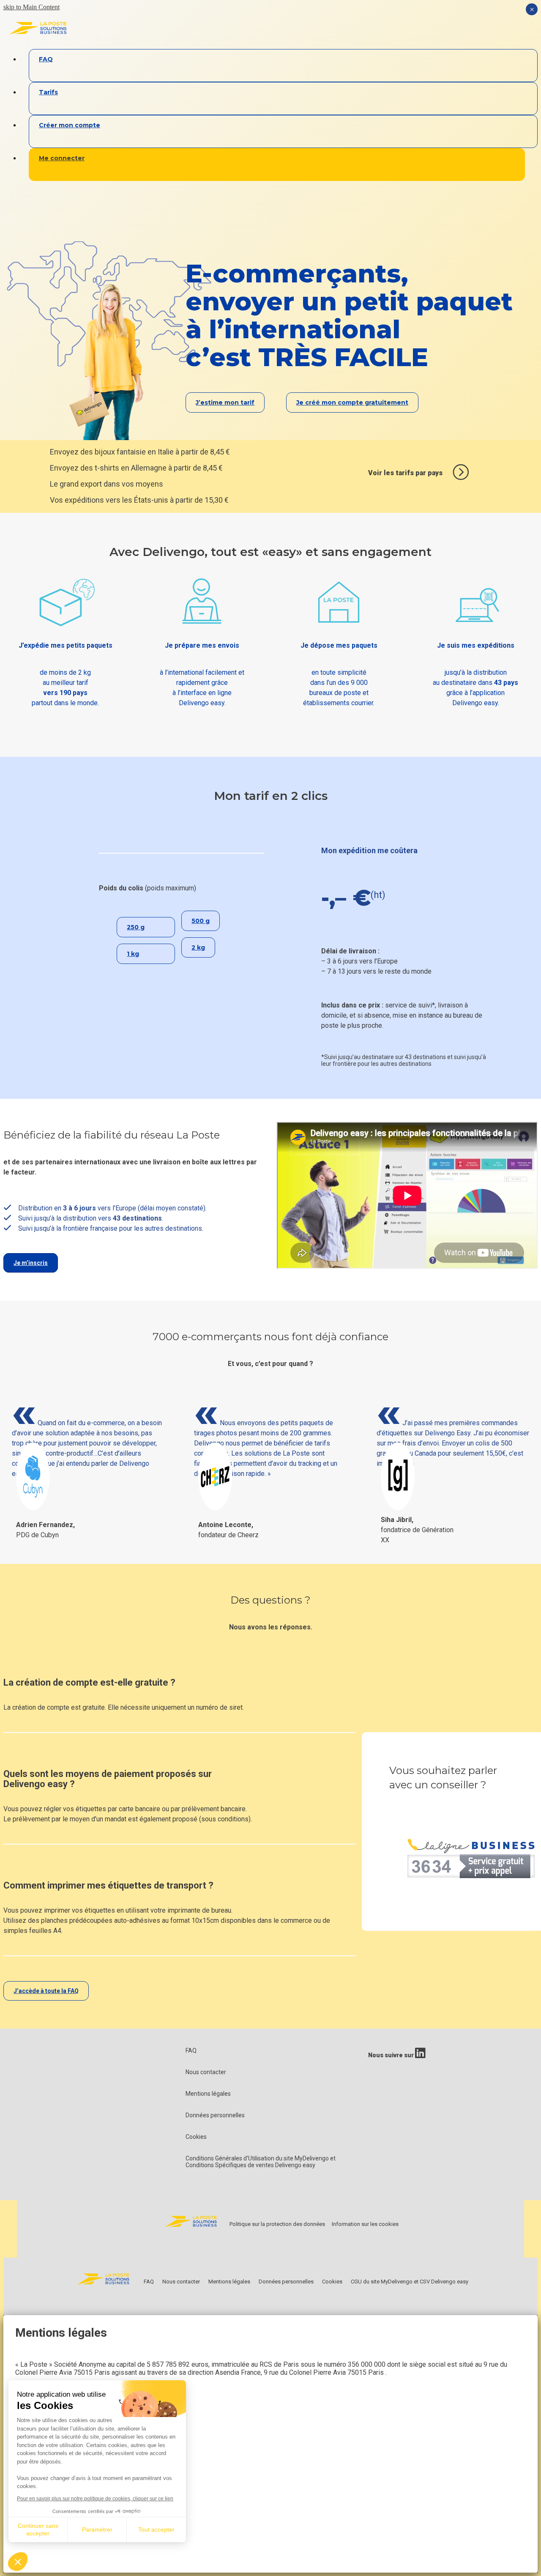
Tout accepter (156, 2529)
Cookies (196, 2137)
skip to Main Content (31, 7)
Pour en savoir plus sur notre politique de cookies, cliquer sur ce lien (95, 2499)
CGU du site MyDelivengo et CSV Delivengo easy (410, 2282)
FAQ (191, 2050)
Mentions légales (208, 2094)
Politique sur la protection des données (277, 2224)
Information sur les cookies (365, 2224)
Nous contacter (206, 2072)
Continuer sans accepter (38, 2529)
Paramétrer (97, 2529)
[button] (18, 2562)
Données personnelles (215, 2115)
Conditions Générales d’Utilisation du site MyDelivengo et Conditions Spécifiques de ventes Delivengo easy (261, 2162)
